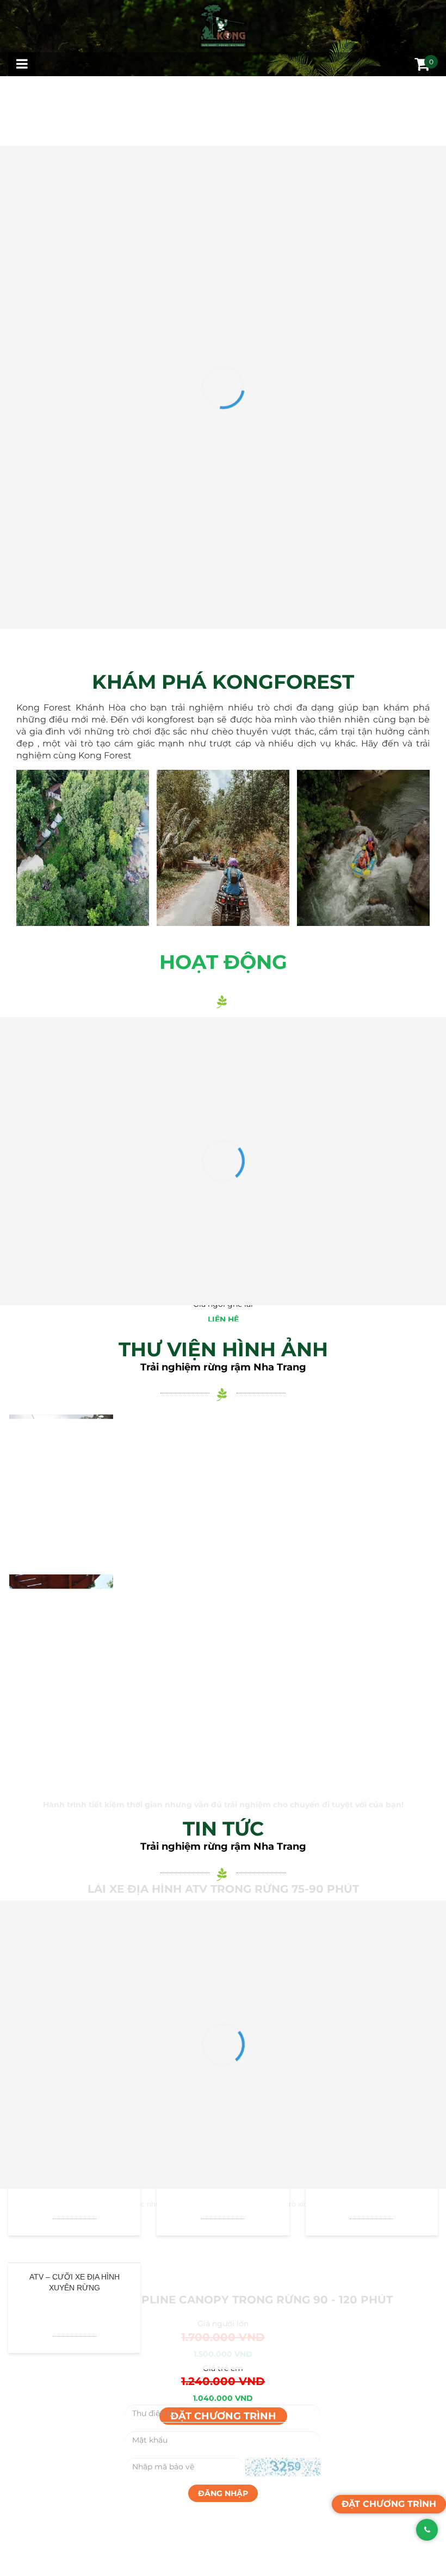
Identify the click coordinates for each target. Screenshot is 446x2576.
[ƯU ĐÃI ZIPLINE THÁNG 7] (223, 419)
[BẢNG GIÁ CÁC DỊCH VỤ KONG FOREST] (223, 928)
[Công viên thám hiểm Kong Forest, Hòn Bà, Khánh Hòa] (223, 917)
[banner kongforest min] (223, 889)
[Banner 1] (223, 605)
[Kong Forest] (223, 26)
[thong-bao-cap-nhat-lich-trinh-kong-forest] (223, 201)
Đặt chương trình (223, 1954)
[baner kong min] (223, 791)
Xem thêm (83, 1614)
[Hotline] (422, 2530)
